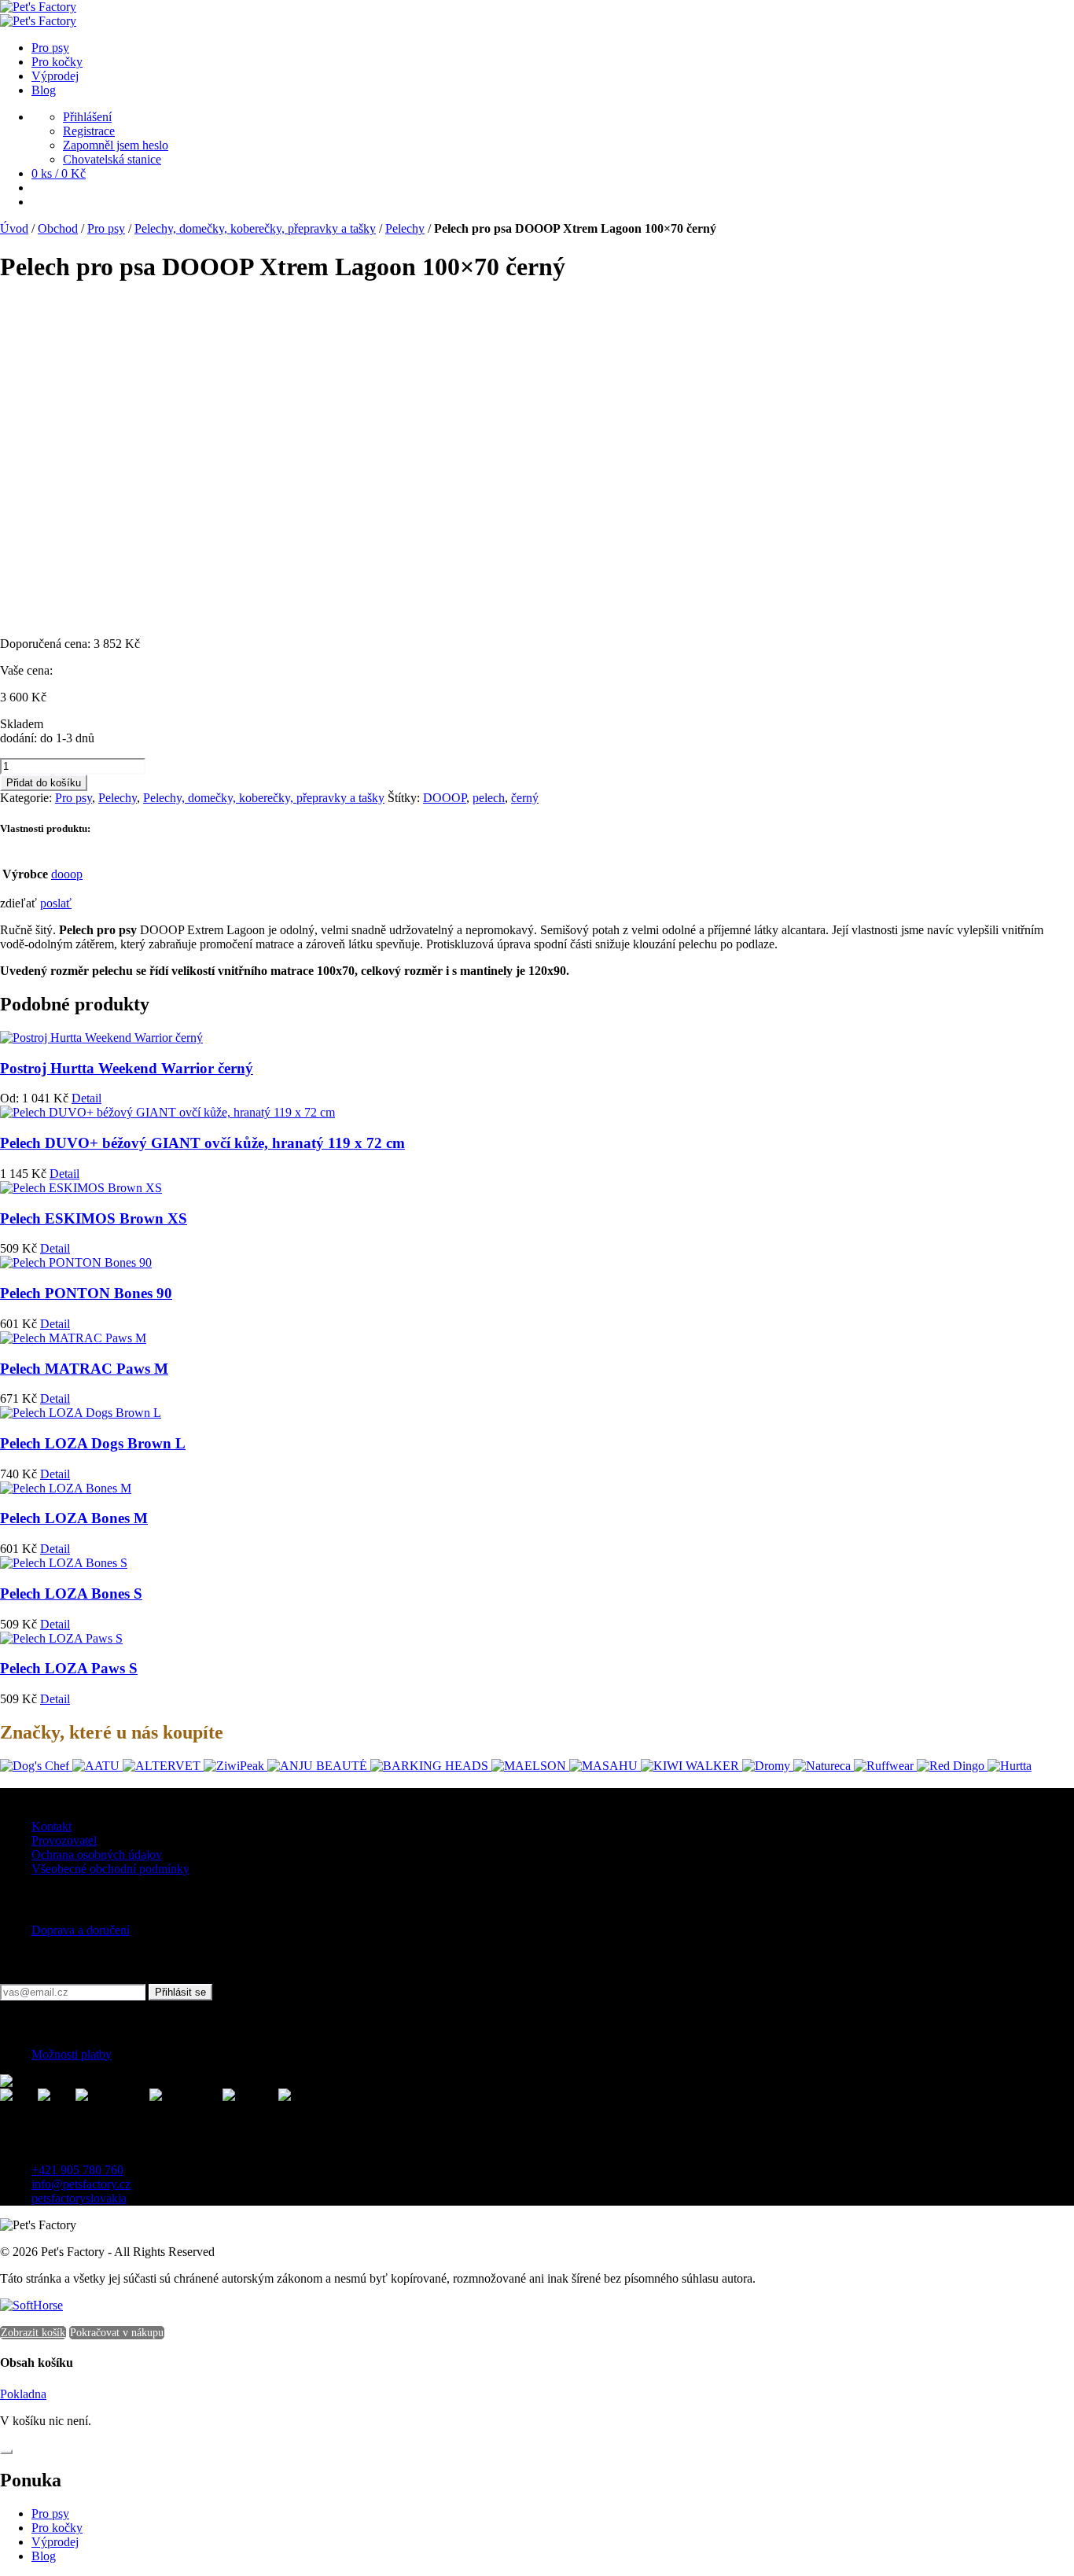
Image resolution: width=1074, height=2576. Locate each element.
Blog (44, 2556)
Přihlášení (87, 117)
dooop (67, 874)
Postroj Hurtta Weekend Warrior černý (127, 1068)
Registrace (89, 131)
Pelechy (405, 228)
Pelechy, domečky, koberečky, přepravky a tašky (255, 228)
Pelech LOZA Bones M (74, 1518)
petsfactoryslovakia (79, 2198)
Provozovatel (64, 1840)
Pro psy (106, 228)
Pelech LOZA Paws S (69, 1668)
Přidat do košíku (44, 783)
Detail (86, 1098)
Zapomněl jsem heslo (116, 145)
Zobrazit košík (33, 2333)
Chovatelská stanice (112, 159)
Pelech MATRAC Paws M (84, 1369)
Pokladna (23, 2394)
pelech (489, 798)
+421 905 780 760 (77, 2170)
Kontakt (51, 1826)
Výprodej (55, 2542)
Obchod (58, 228)
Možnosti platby (72, 2054)
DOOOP (445, 798)
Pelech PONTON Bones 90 (86, 1293)
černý (525, 798)
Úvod (14, 228)
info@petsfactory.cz (81, 2184)
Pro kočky (57, 2528)
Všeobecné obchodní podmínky (110, 1869)
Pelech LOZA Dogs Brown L (93, 1443)
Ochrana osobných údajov (97, 1855)
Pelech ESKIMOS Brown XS (94, 1218)
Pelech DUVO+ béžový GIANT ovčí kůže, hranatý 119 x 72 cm (202, 1143)
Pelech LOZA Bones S (71, 1593)
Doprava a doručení (81, 1930)
